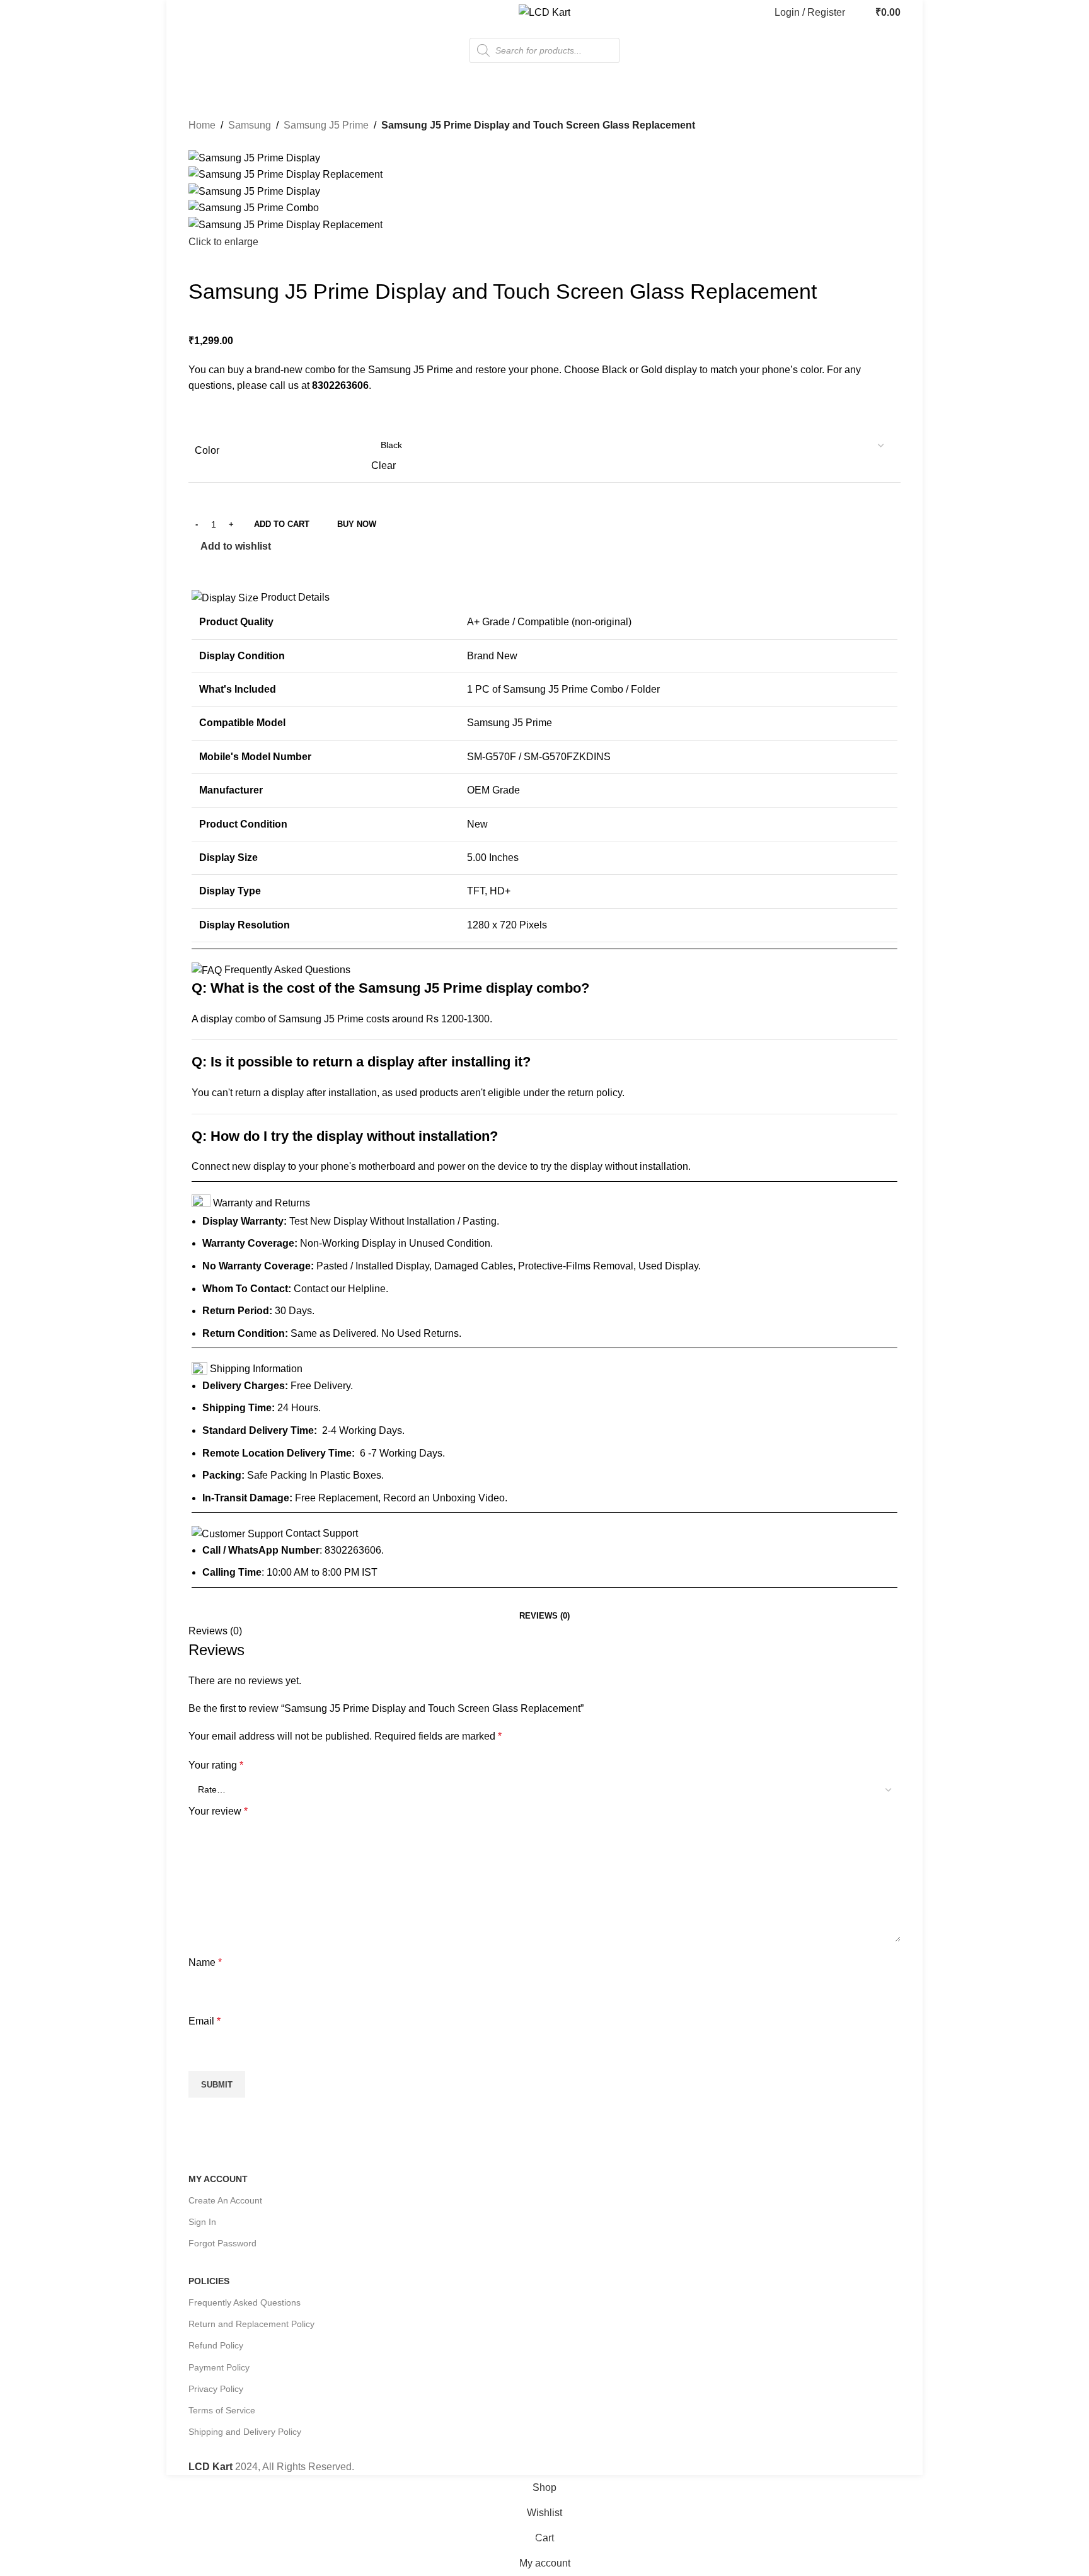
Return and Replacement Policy (251, 2324)
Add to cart (282, 524)
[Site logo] (544, 12)
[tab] (544, 1616)
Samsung (250, 125)
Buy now (357, 524)
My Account (218, 2179)
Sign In (202, 2222)
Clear (383, 465)
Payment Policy (219, 2367)
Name (205, 1962)
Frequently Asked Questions (245, 2302)
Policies (209, 2281)
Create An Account (225, 2200)
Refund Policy (216, 2345)
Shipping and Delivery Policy (245, 2432)
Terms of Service (222, 2410)
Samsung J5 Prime (326, 125)
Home (202, 125)
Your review (218, 1811)
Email (205, 2021)
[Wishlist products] (858, 13)
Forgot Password (222, 2243)
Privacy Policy (216, 2389)
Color (207, 450)
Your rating (216, 1765)
